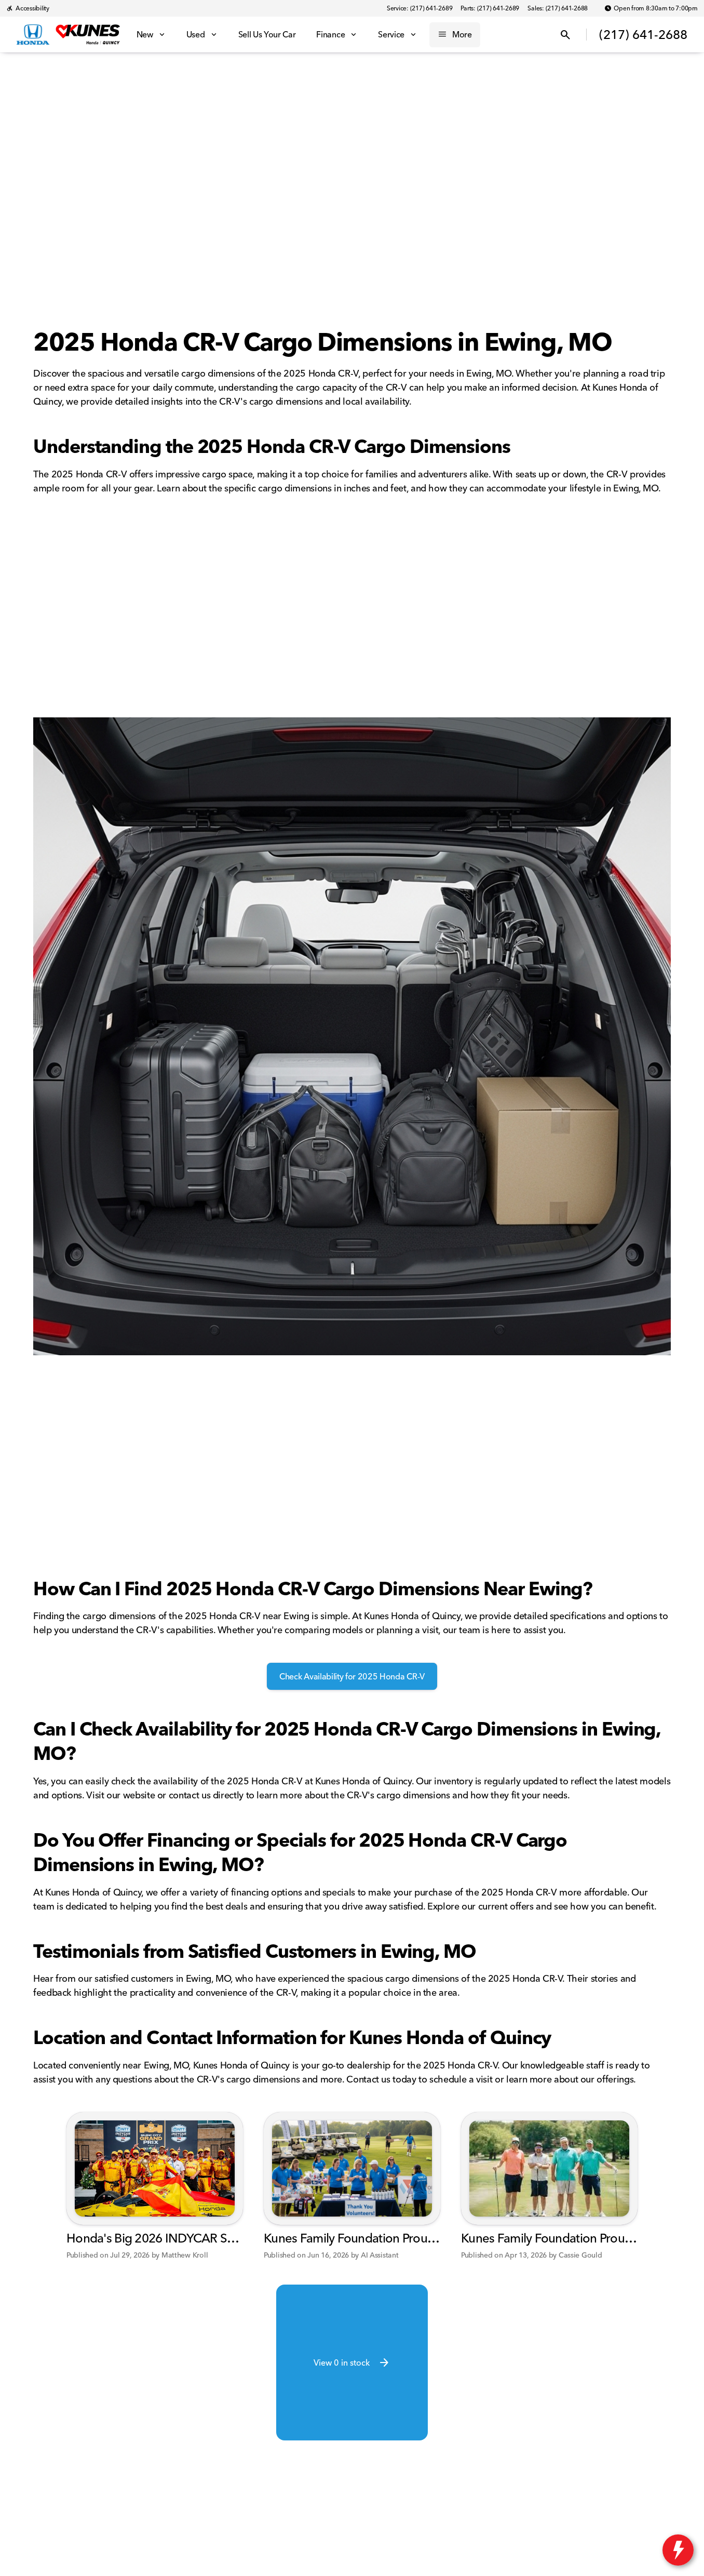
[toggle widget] (678, 2550)
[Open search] (565, 35)
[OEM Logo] (33, 35)
